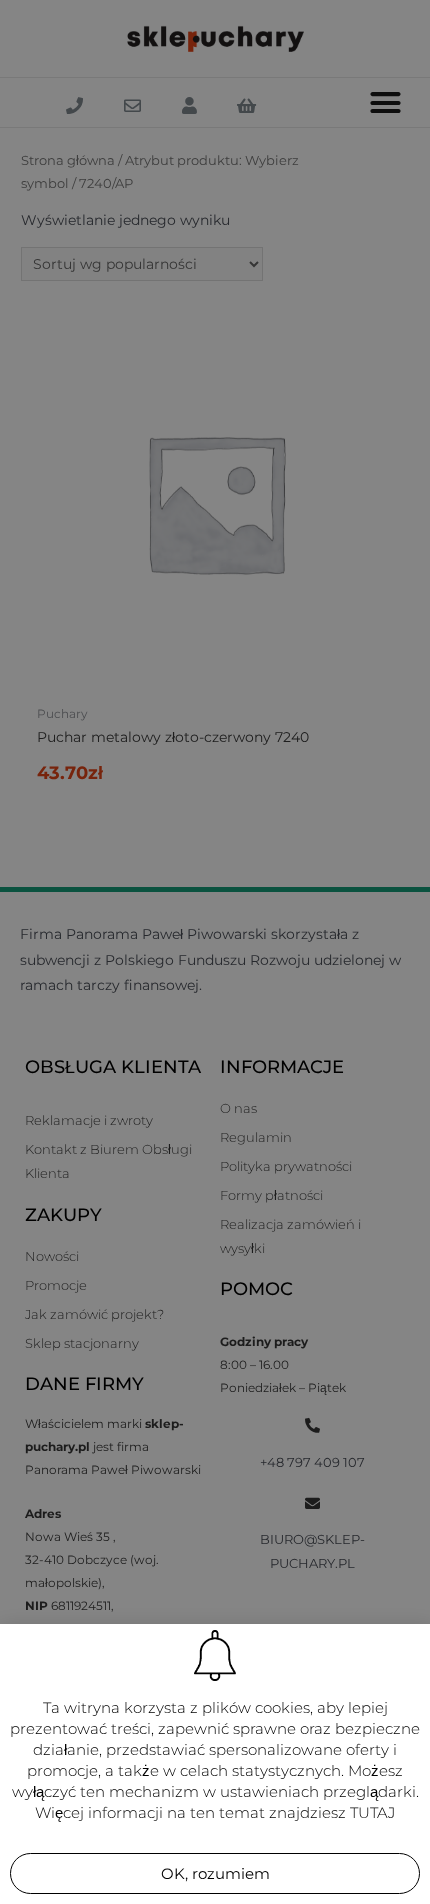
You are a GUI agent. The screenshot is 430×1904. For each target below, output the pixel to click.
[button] (215, 1873)
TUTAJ (372, 1812)
